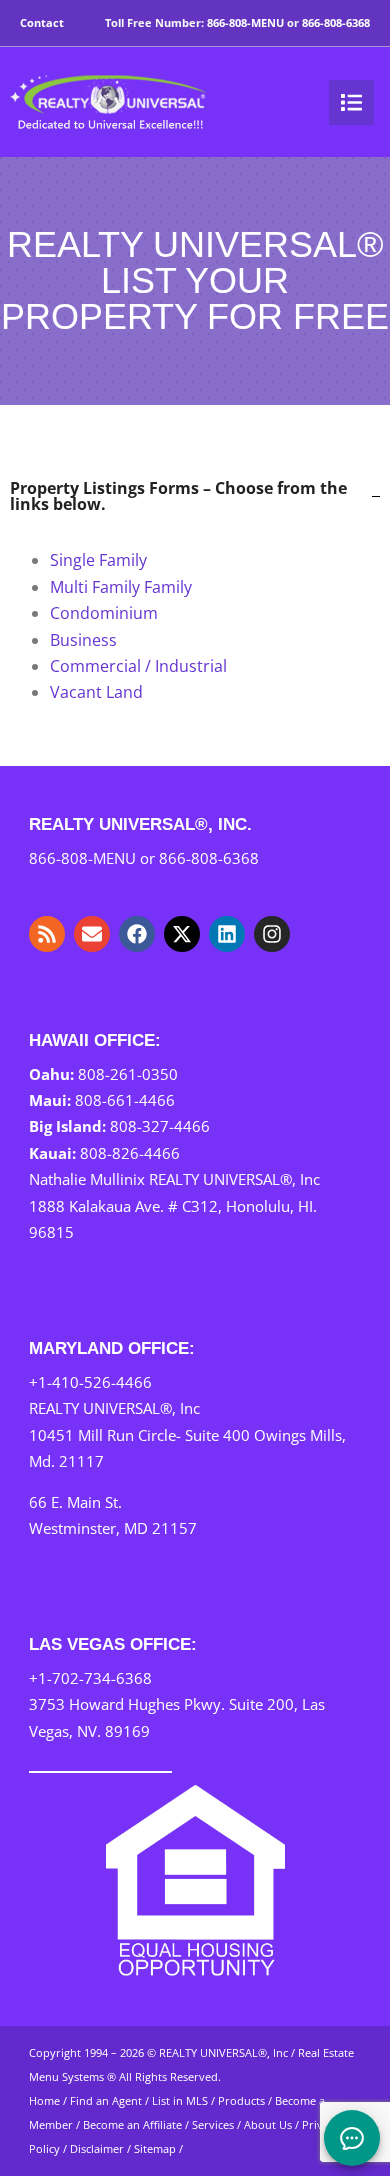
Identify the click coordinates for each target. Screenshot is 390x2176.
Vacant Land (96, 692)
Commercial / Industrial (138, 666)
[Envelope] (92, 934)
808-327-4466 (160, 1126)
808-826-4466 (130, 1153)
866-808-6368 (336, 22)
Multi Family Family (121, 587)
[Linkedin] (227, 934)
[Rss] (47, 934)
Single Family (98, 560)
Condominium (104, 613)
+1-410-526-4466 (90, 1382)
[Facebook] (137, 934)
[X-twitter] (182, 934)
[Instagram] (272, 934)
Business (83, 640)
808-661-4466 (125, 1100)
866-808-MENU (245, 22)
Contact (42, 22)
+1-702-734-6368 (90, 1678)
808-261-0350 (128, 1074)
